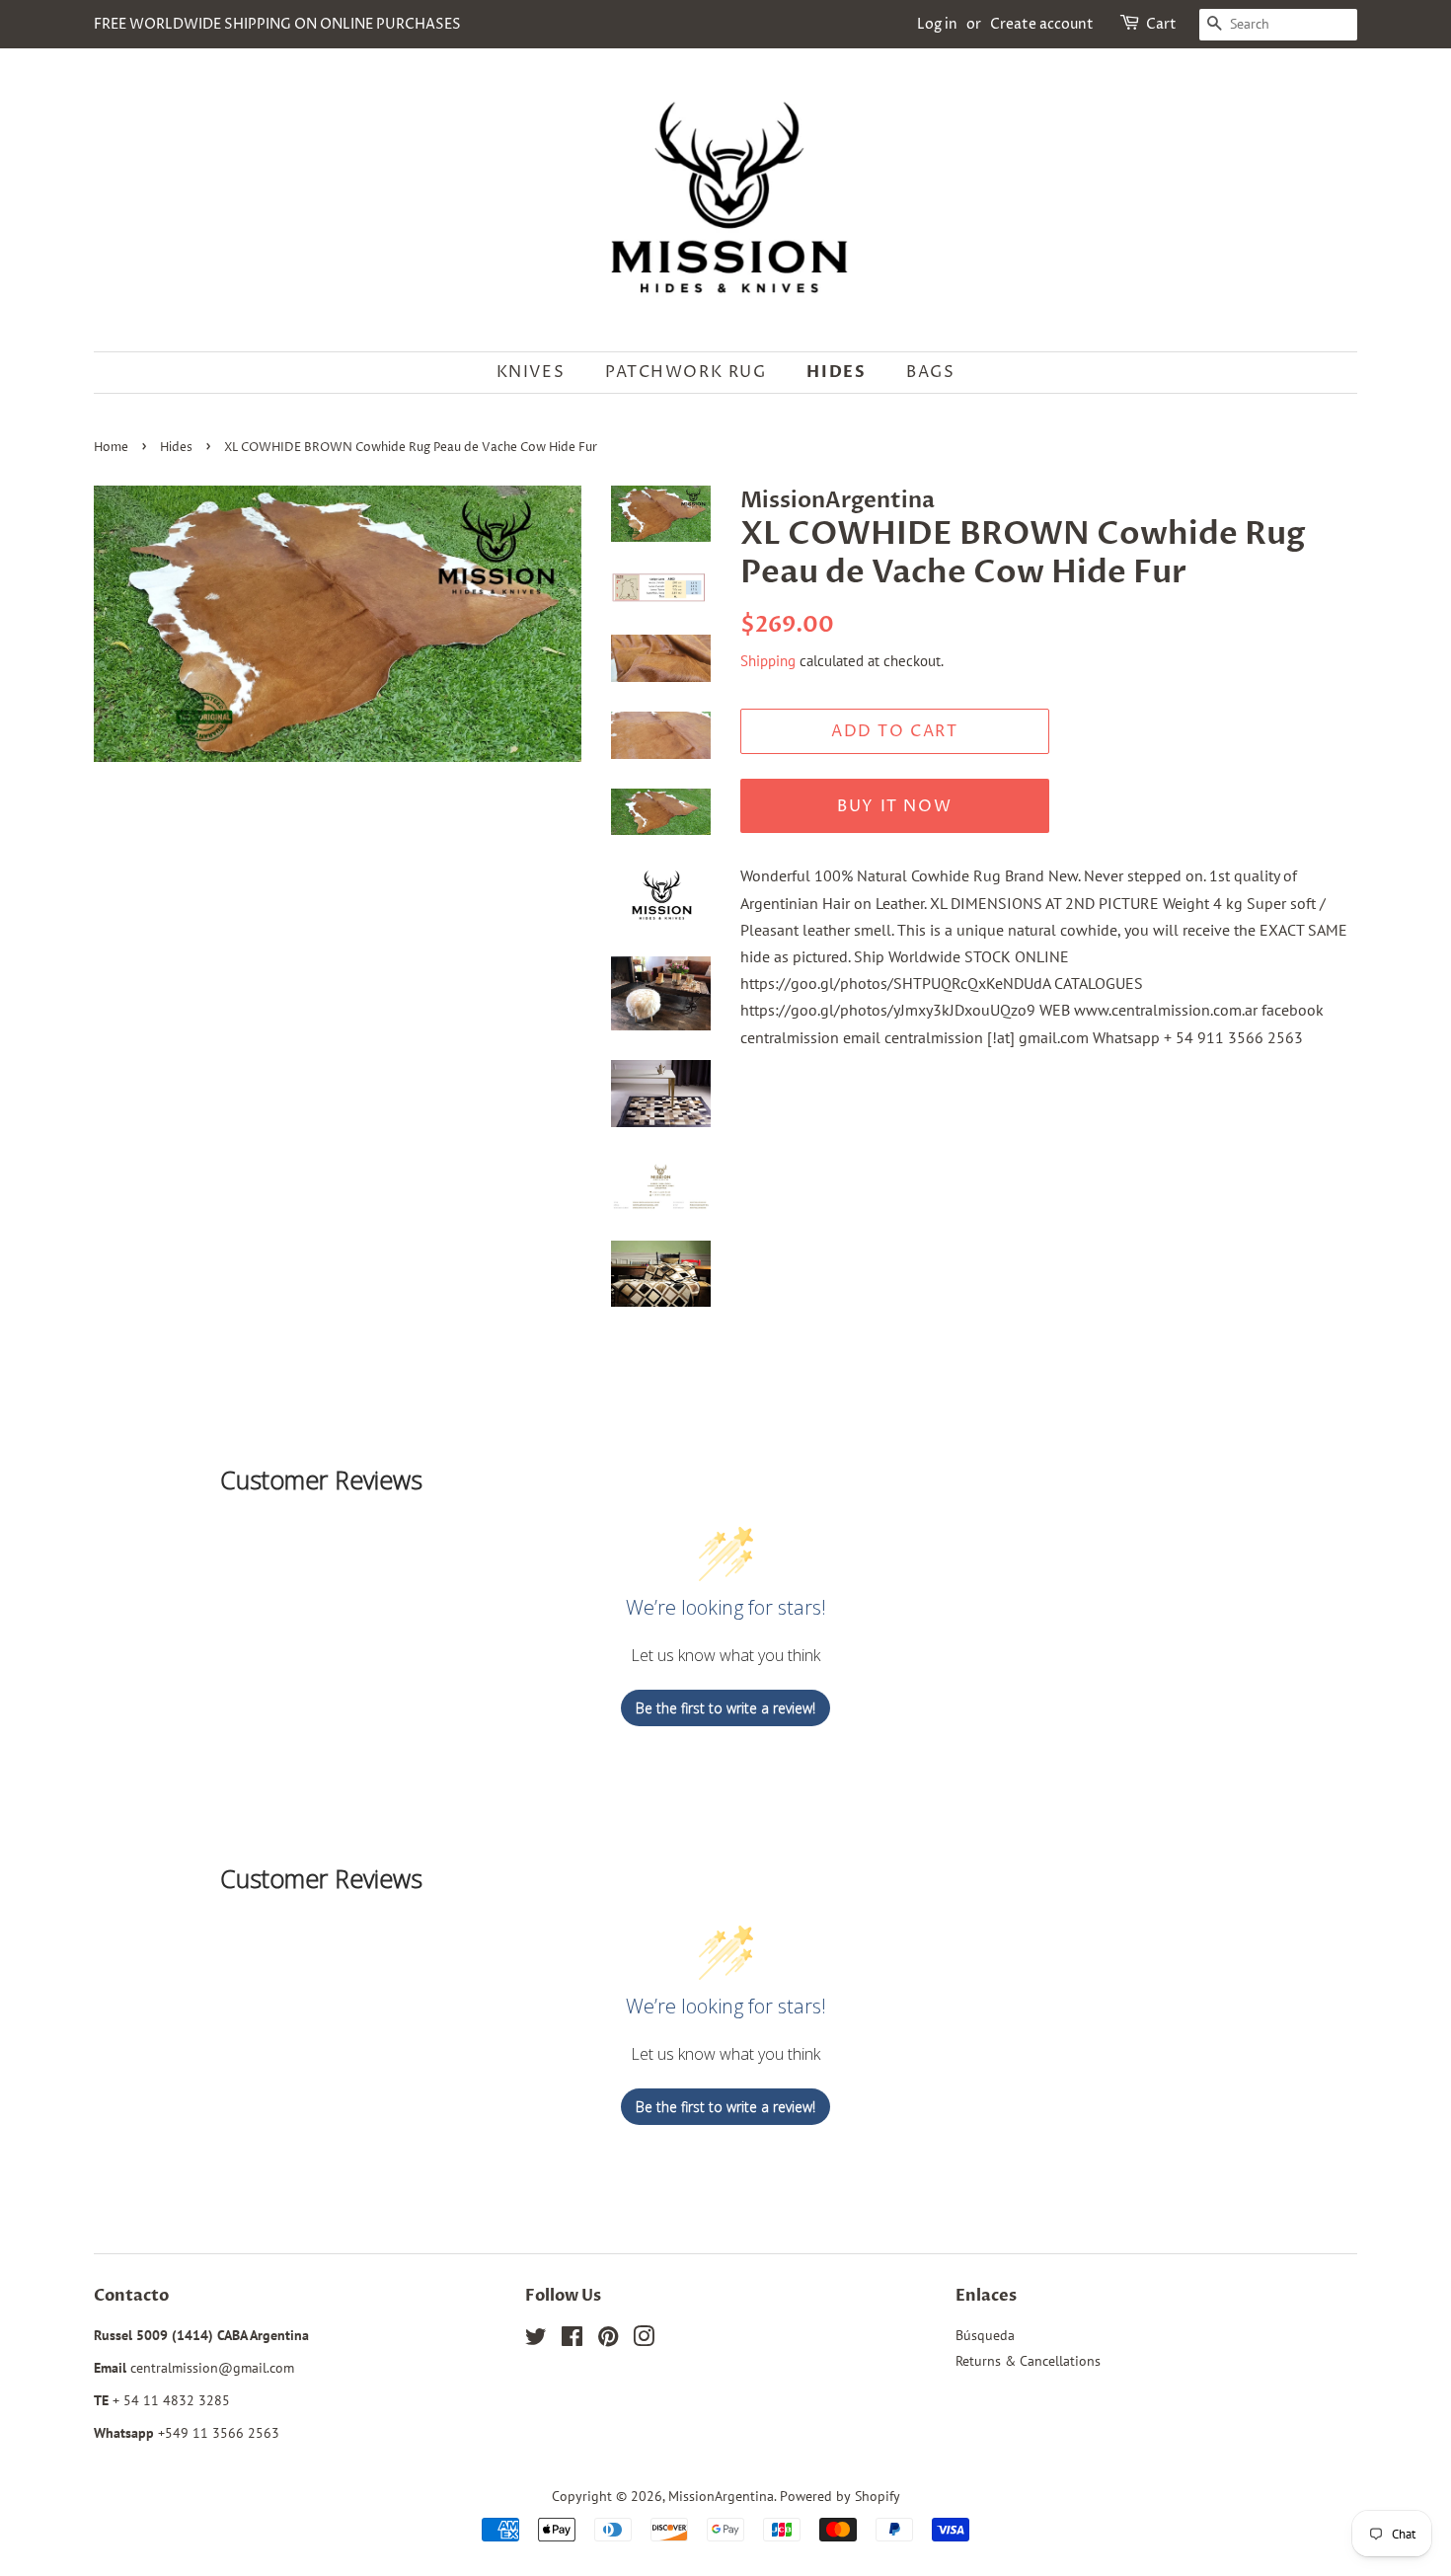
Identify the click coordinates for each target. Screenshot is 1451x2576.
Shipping (768, 661)
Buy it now (894, 806)
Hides (836, 372)
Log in (937, 24)
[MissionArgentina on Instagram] (644, 2340)
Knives (531, 372)
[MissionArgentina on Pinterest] (608, 2340)
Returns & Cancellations (1028, 2361)
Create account (1042, 24)
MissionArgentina (721, 2496)
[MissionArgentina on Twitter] (536, 2340)
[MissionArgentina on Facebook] (572, 2340)
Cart (1161, 24)
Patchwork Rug (686, 372)
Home (111, 448)
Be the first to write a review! (725, 1708)
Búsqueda (985, 2335)
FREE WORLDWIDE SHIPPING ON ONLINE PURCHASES (277, 24)
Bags (930, 372)
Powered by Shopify (840, 2496)
